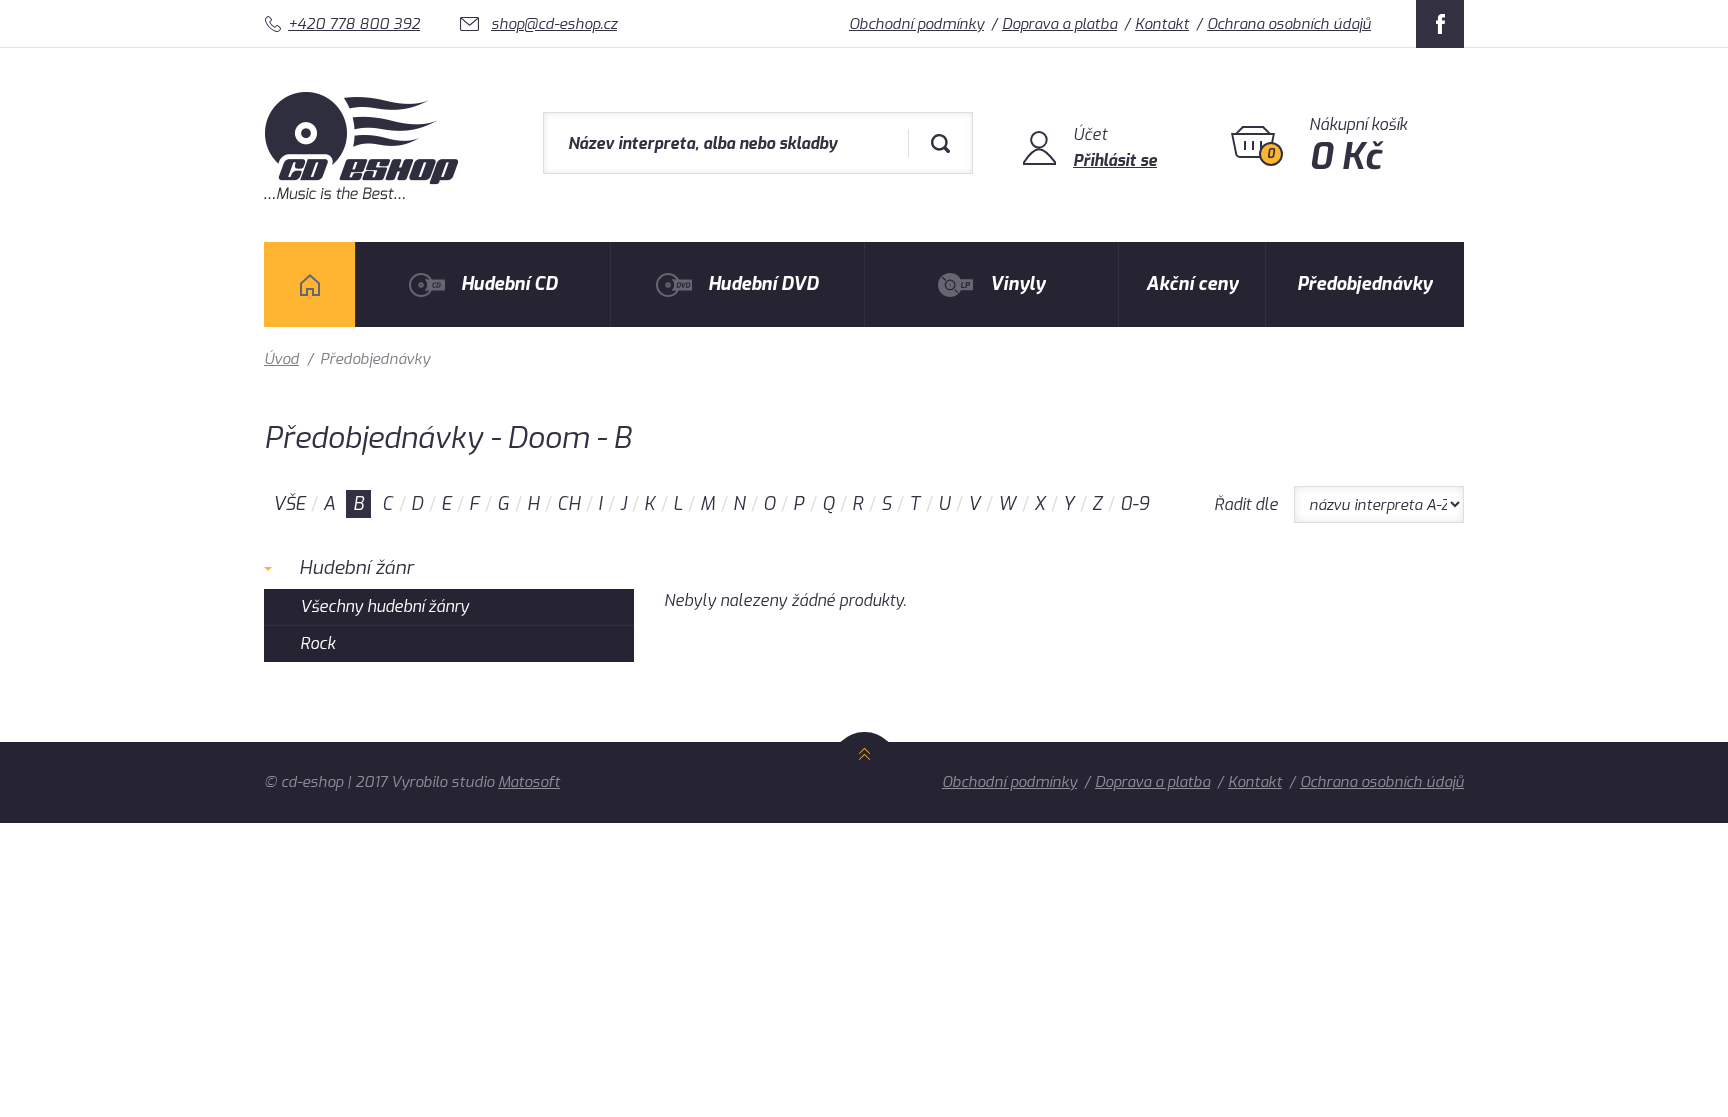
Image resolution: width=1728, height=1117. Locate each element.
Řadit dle (1246, 504)
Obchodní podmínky (916, 24)
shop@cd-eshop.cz (554, 24)
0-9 (1134, 504)
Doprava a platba (1059, 24)
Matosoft (529, 782)
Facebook (1440, 24)
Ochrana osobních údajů (1289, 24)
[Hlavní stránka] (363, 194)
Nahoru (864, 776)
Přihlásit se (1115, 160)
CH (568, 504)
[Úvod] (309, 284)
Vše (289, 504)
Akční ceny (1192, 284)
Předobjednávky (1364, 284)
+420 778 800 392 (354, 24)
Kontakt (1162, 24)
